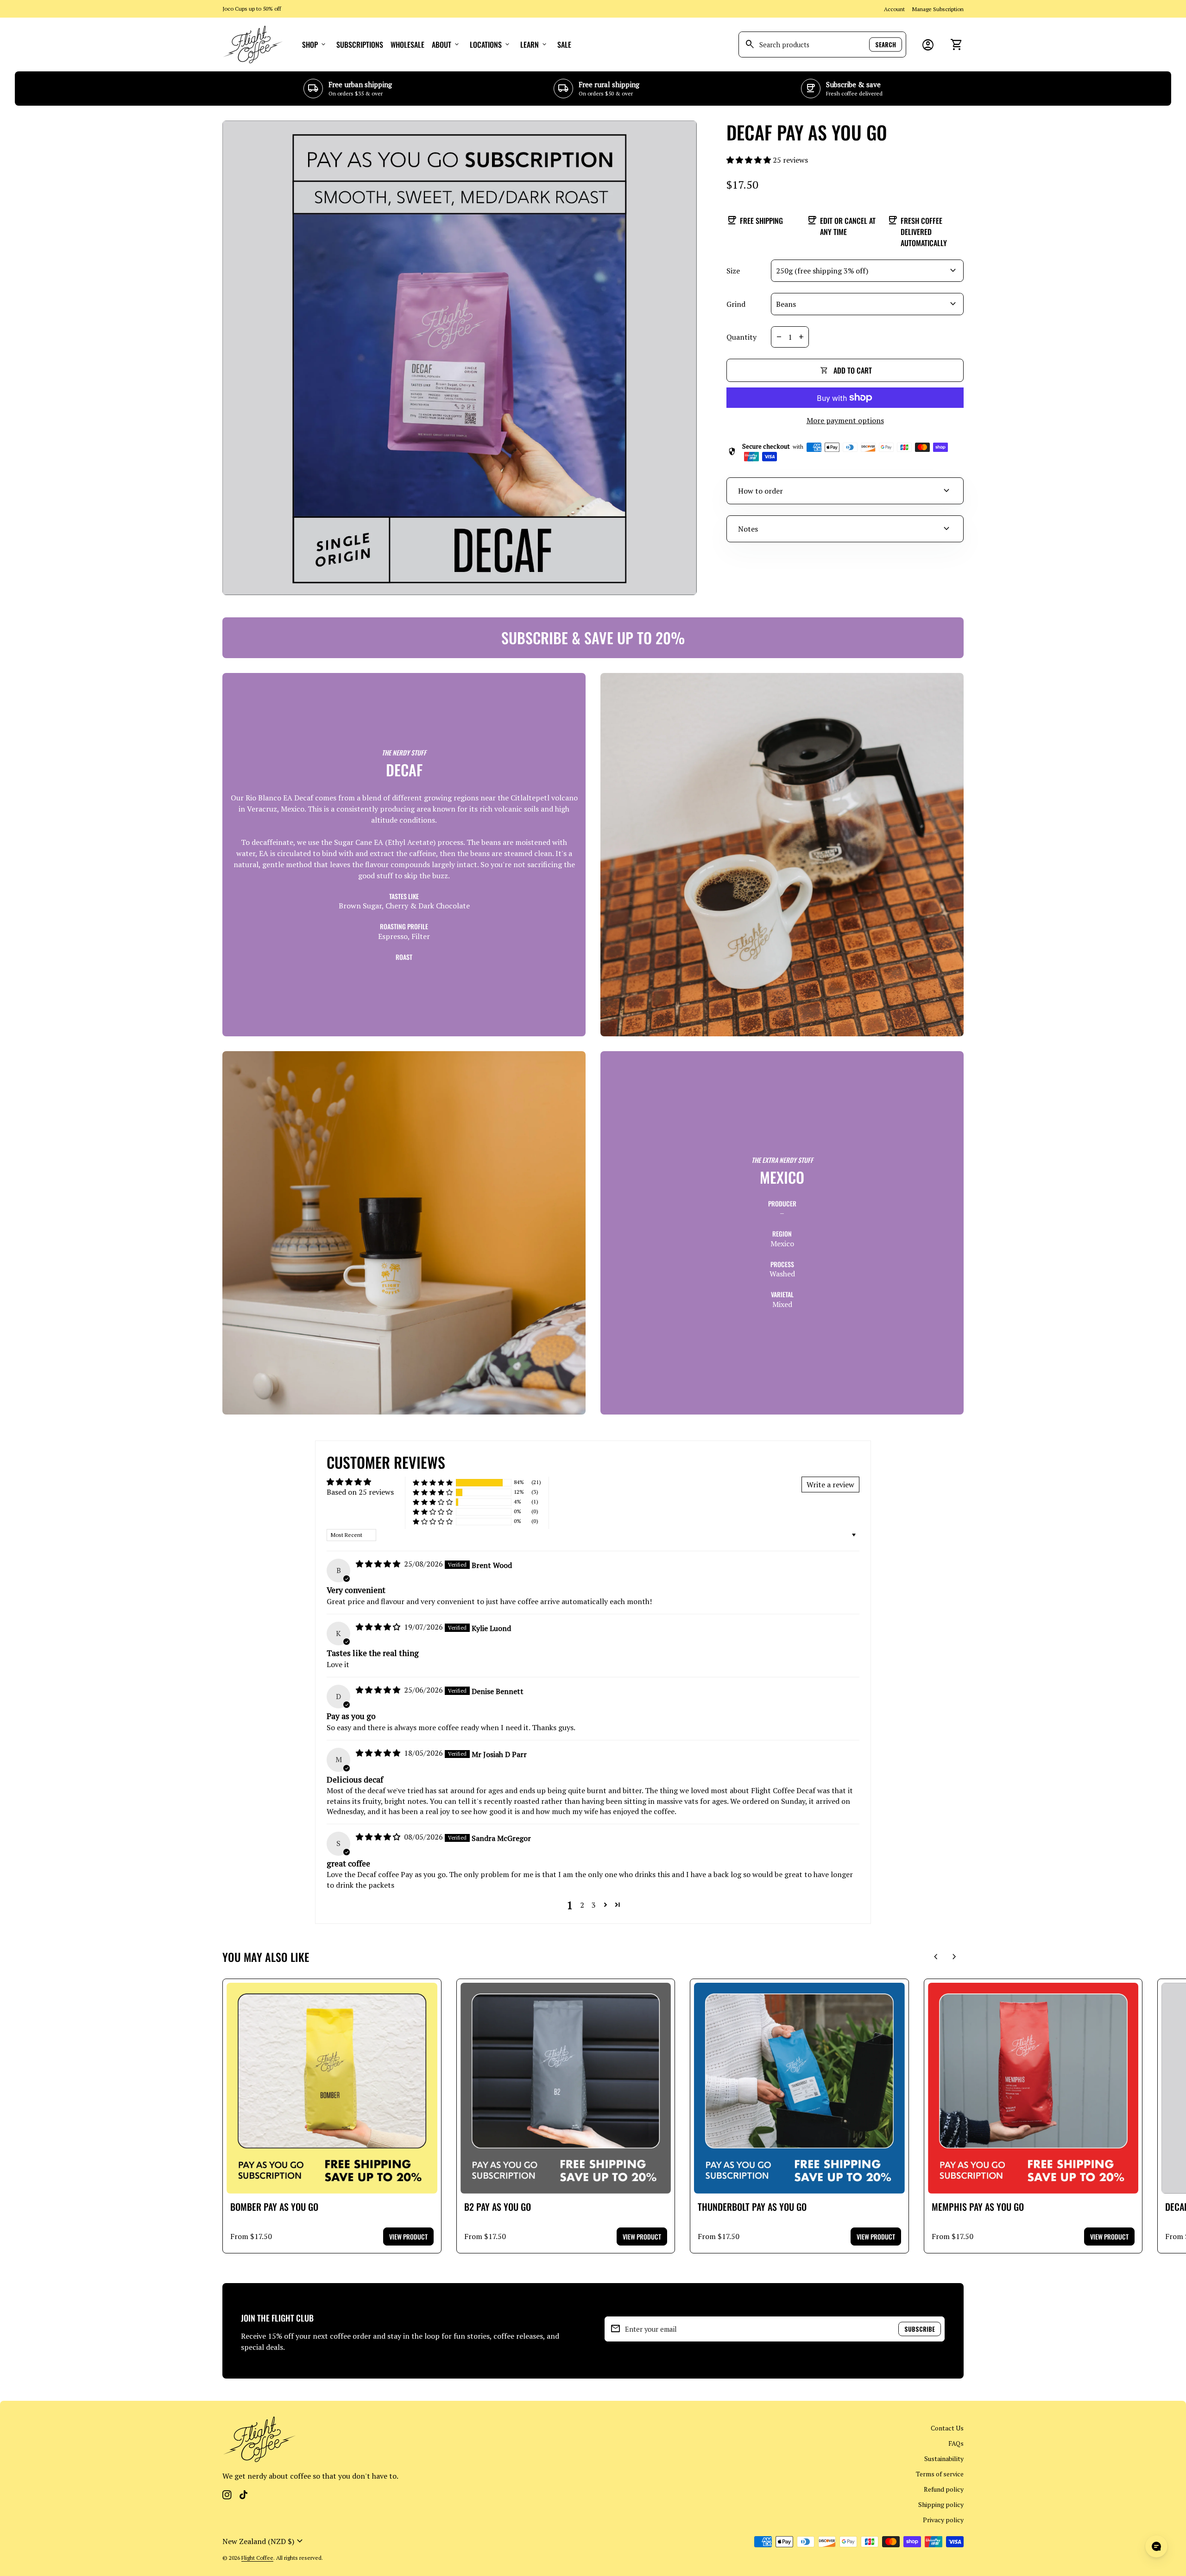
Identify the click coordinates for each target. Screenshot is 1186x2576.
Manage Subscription (938, 9)
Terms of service (940, 2474)
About (446, 44)
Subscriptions (360, 44)
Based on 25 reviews (360, 1492)
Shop (315, 44)
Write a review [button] (830, 1485)
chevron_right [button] (954, 1957)
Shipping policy (941, 2504)
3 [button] (594, 1905)
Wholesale (407, 44)
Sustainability (944, 2459)
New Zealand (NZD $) (264, 2541)
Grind (736, 304)
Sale (564, 44)
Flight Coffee (257, 2558)
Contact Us (947, 2428)
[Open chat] (1156, 2546)
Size (733, 271)
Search (886, 44)
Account (894, 9)
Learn (534, 44)
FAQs (956, 2443)
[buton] (264, 2541)
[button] (750, 160)
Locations (490, 44)
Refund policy (944, 2489)
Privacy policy (943, 2520)
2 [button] (582, 1905)
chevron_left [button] (936, 1957)
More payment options (845, 420)
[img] (379, 1564)
